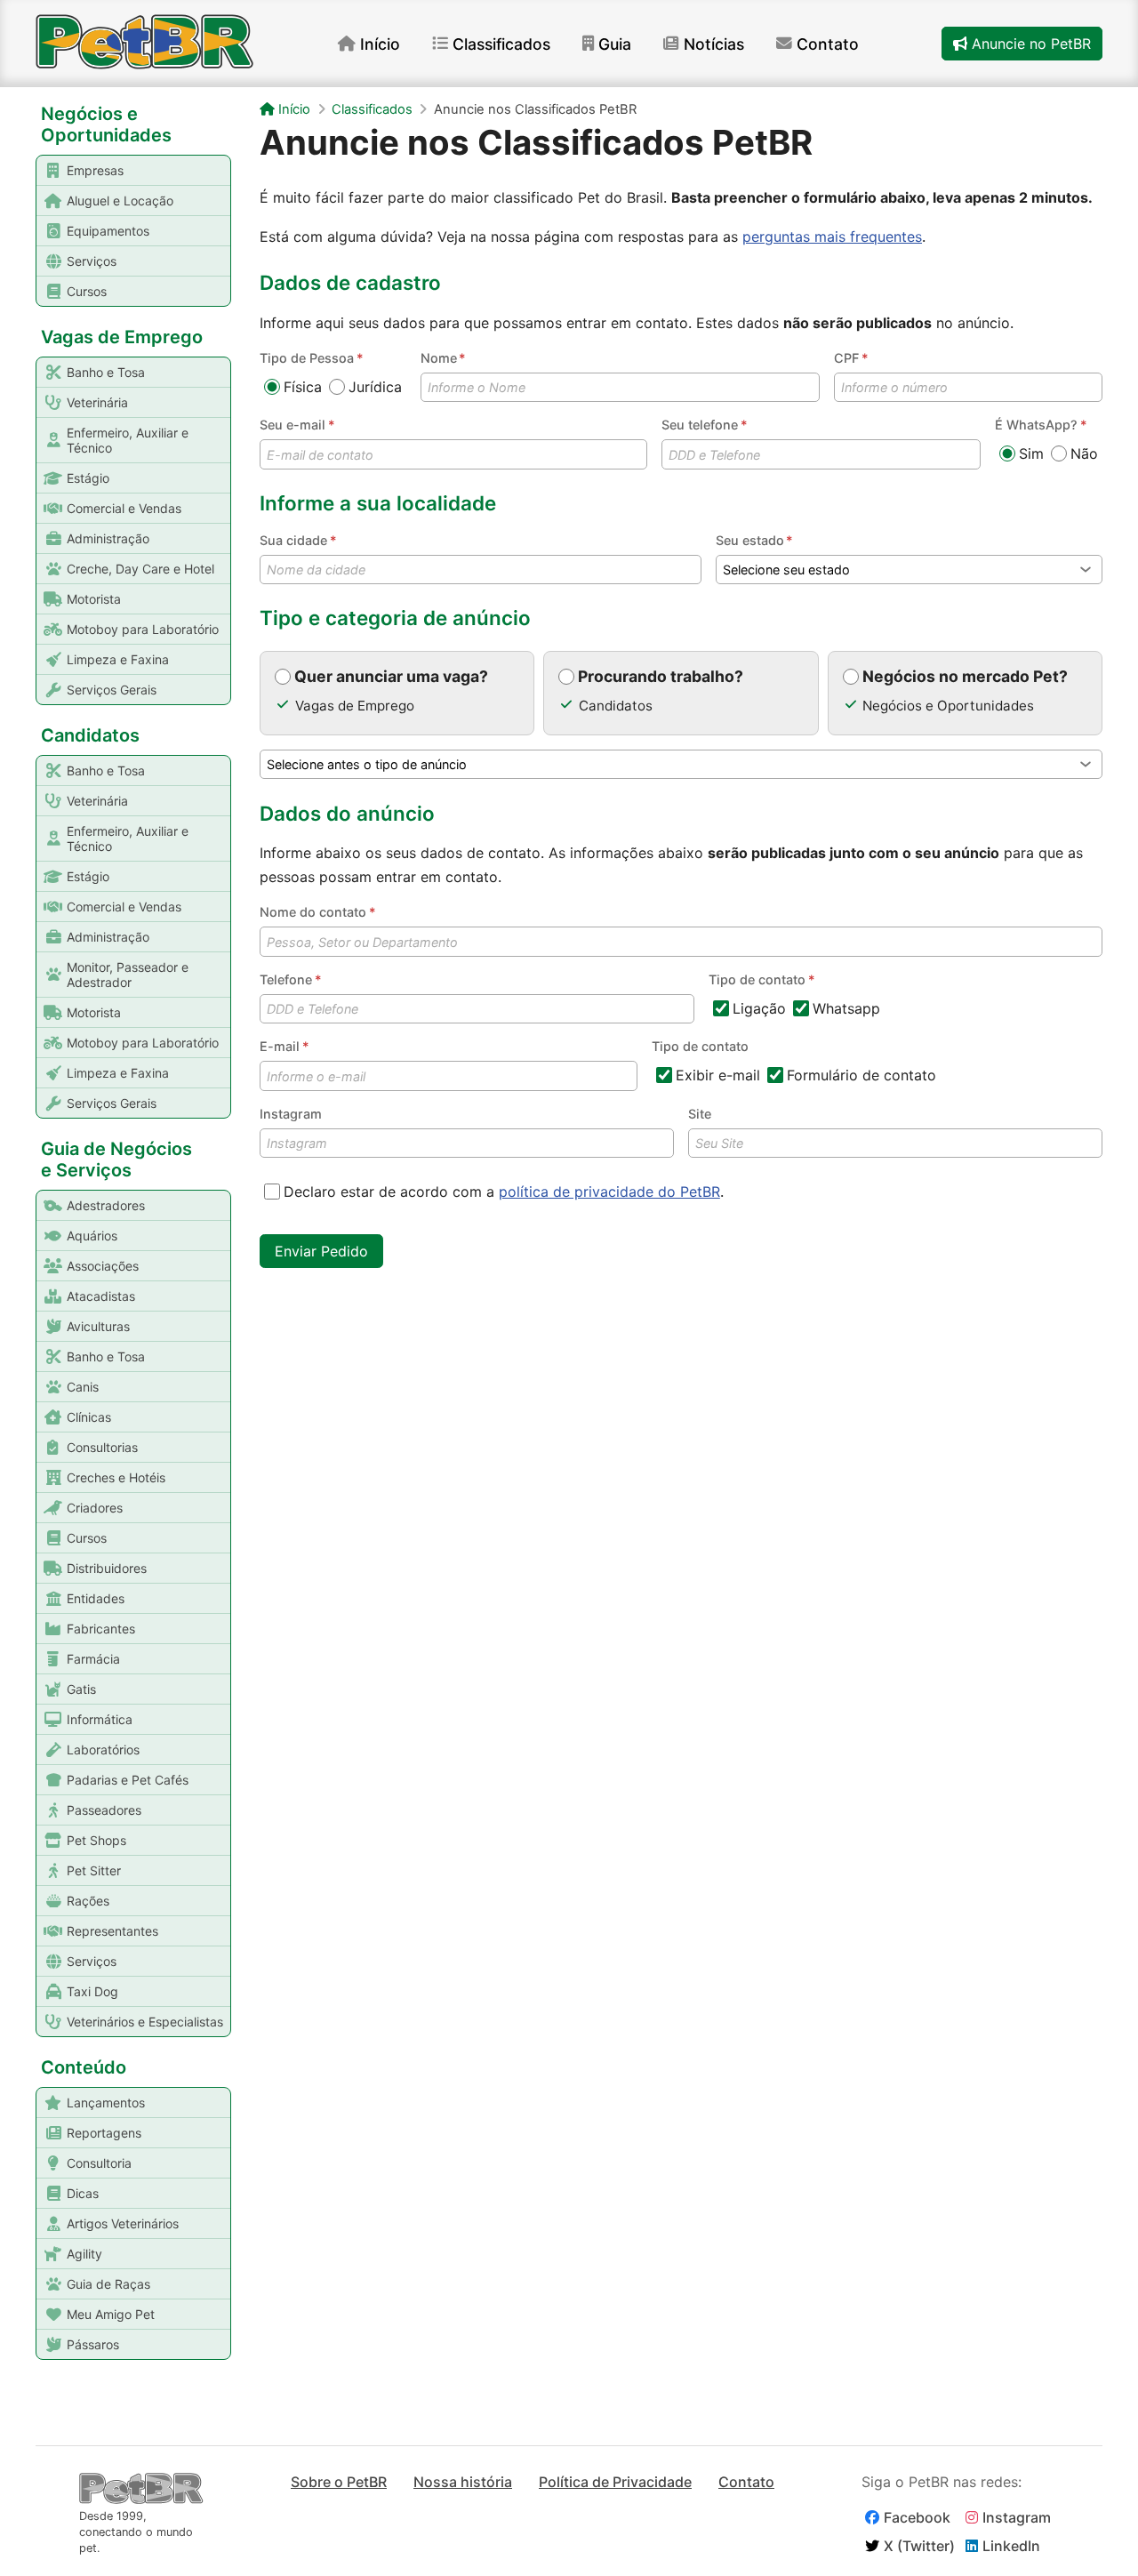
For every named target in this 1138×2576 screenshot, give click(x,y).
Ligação (759, 1008)
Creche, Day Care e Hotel (140, 569)
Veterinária (97, 402)
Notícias (714, 44)
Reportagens (104, 2133)
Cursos (87, 291)
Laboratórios (103, 1749)
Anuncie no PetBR (1029, 44)
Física (303, 387)
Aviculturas (98, 1326)
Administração (108, 538)
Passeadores (104, 1810)
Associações (103, 1266)
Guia (615, 44)
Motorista (94, 599)
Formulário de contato (862, 1075)
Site (700, 1114)
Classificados (501, 44)
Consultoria (99, 2163)
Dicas (83, 2193)
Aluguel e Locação (120, 201)
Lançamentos (106, 2103)
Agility (84, 2254)
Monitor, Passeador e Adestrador (128, 975)
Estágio (88, 478)
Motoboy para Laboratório (143, 629)
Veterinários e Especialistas (145, 2022)
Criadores (95, 1508)
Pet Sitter (94, 1870)
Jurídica (375, 387)
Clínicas (89, 1417)
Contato (828, 44)
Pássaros (93, 2344)
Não (1084, 453)
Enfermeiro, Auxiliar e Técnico (128, 440)
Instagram (291, 1114)
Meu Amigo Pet (111, 2314)
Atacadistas (101, 1296)
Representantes (112, 1931)
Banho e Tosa (106, 372)
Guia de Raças (108, 2284)
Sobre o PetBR (339, 2482)
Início (380, 44)
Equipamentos (108, 231)
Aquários (92, 1236)
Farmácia (93, 1659)
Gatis (81, 1689)
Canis (83, 1387)
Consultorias (102, 1447)
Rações (88, 1901)
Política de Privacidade (615, 2482)
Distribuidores (107, 1568)
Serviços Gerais (112, 690)
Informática (100, 1719)
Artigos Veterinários (123, 2223)
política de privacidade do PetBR (609, 1192)
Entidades (96, 1598)
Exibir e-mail (718, 1075)
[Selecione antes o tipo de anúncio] (681, 764)
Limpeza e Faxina (118, 659)
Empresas (95, 170)
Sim (1031, 453)
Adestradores (106, 1205)
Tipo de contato (700, 1046)
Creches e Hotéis (116, 1477)
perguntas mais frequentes (832, 237)
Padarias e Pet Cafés (128, 1780)
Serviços (92, 261)
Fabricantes (101, 1629)
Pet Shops (96, 1840)
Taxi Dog (92, 1991)
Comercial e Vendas (124, 508)
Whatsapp (846, 1008)
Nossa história (463, 2482)
